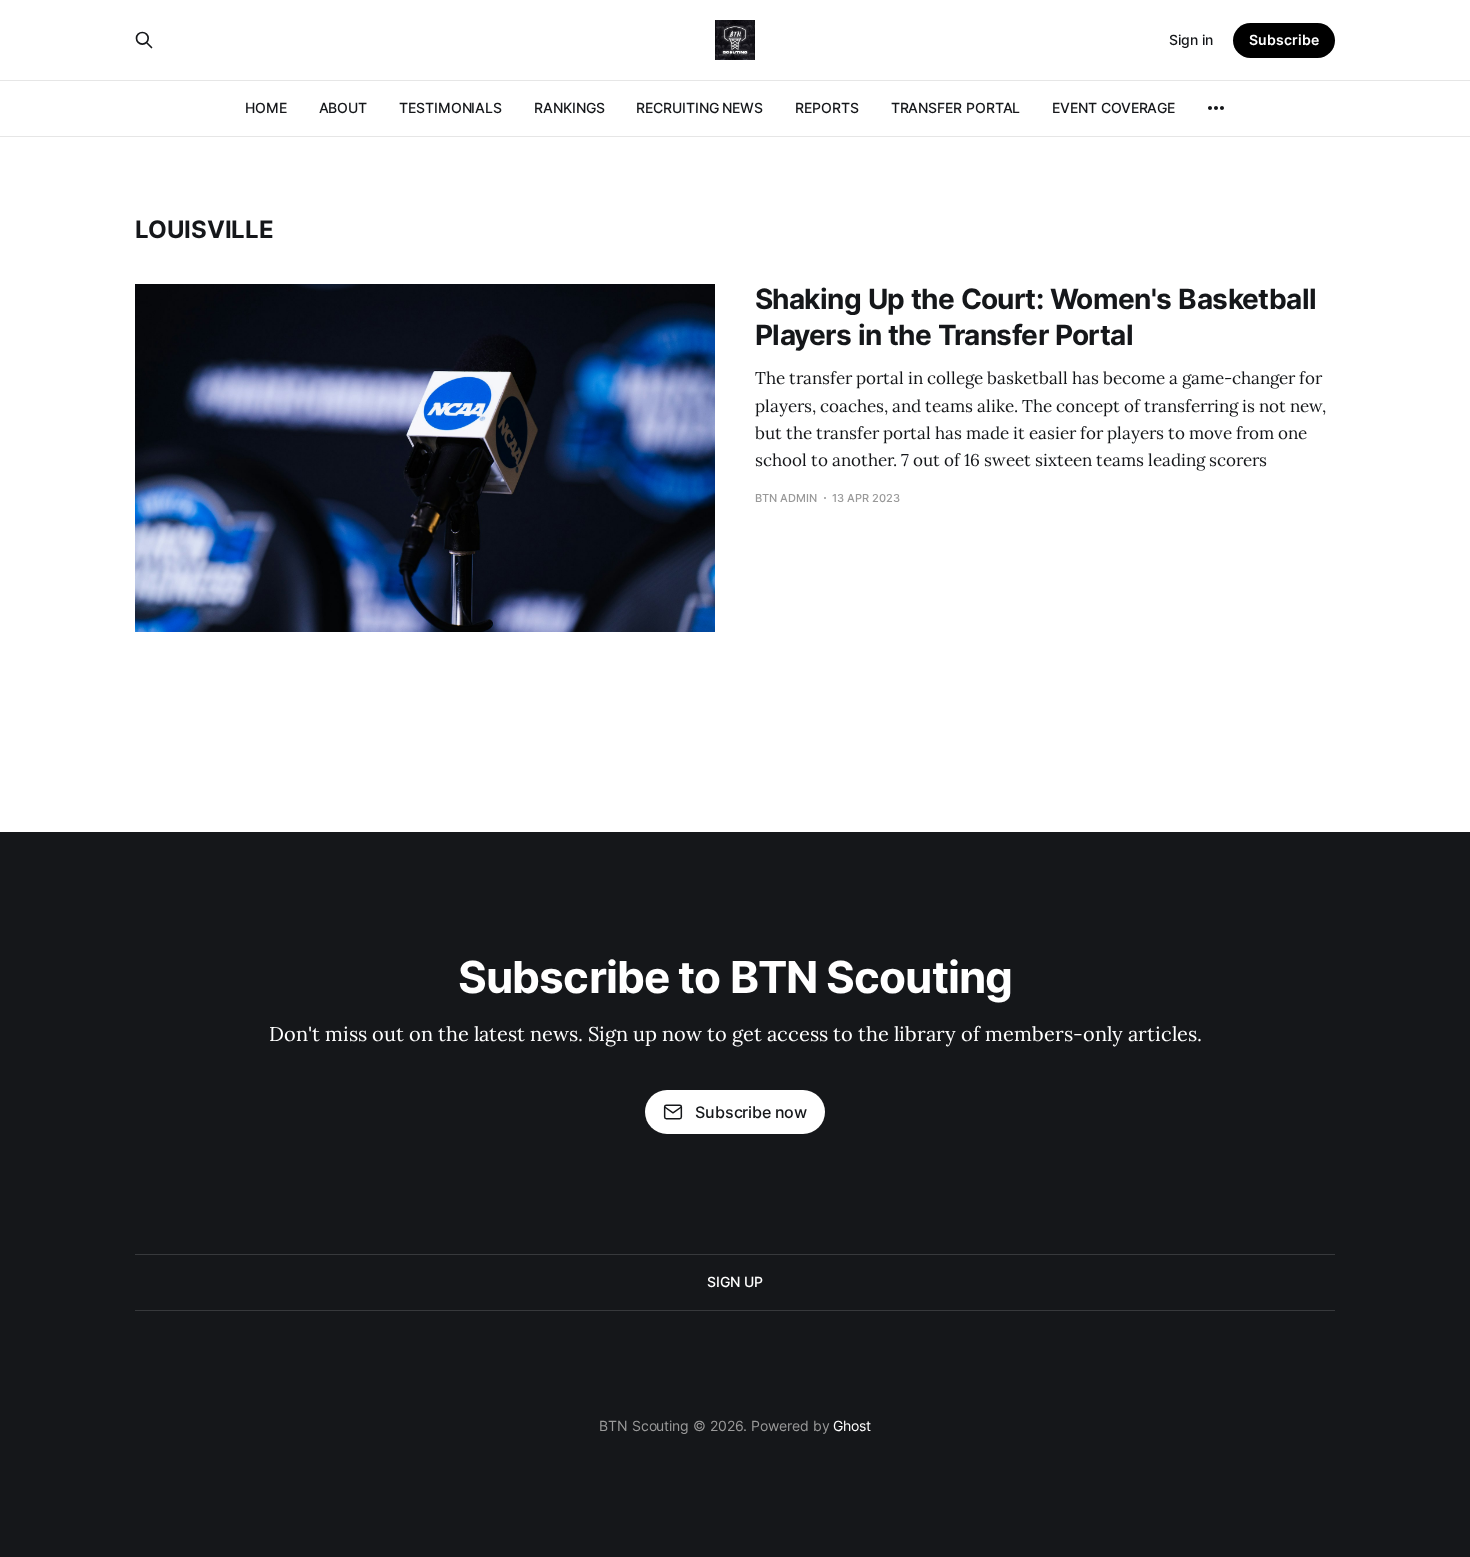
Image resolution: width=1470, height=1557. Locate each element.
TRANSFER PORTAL (956, 107)
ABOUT (343, 107)
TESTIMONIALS (450, 107)
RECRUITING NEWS (699, 107)
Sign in (1191, 39)
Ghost (852, 1425)
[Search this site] (144, 40)
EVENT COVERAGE (1113, 107)
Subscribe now (751, 1112)
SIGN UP (734, 1281)
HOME (266, 107)
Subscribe (1284, 39)
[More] (1216, 108)
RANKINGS (569, 107)
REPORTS (826, 107)
